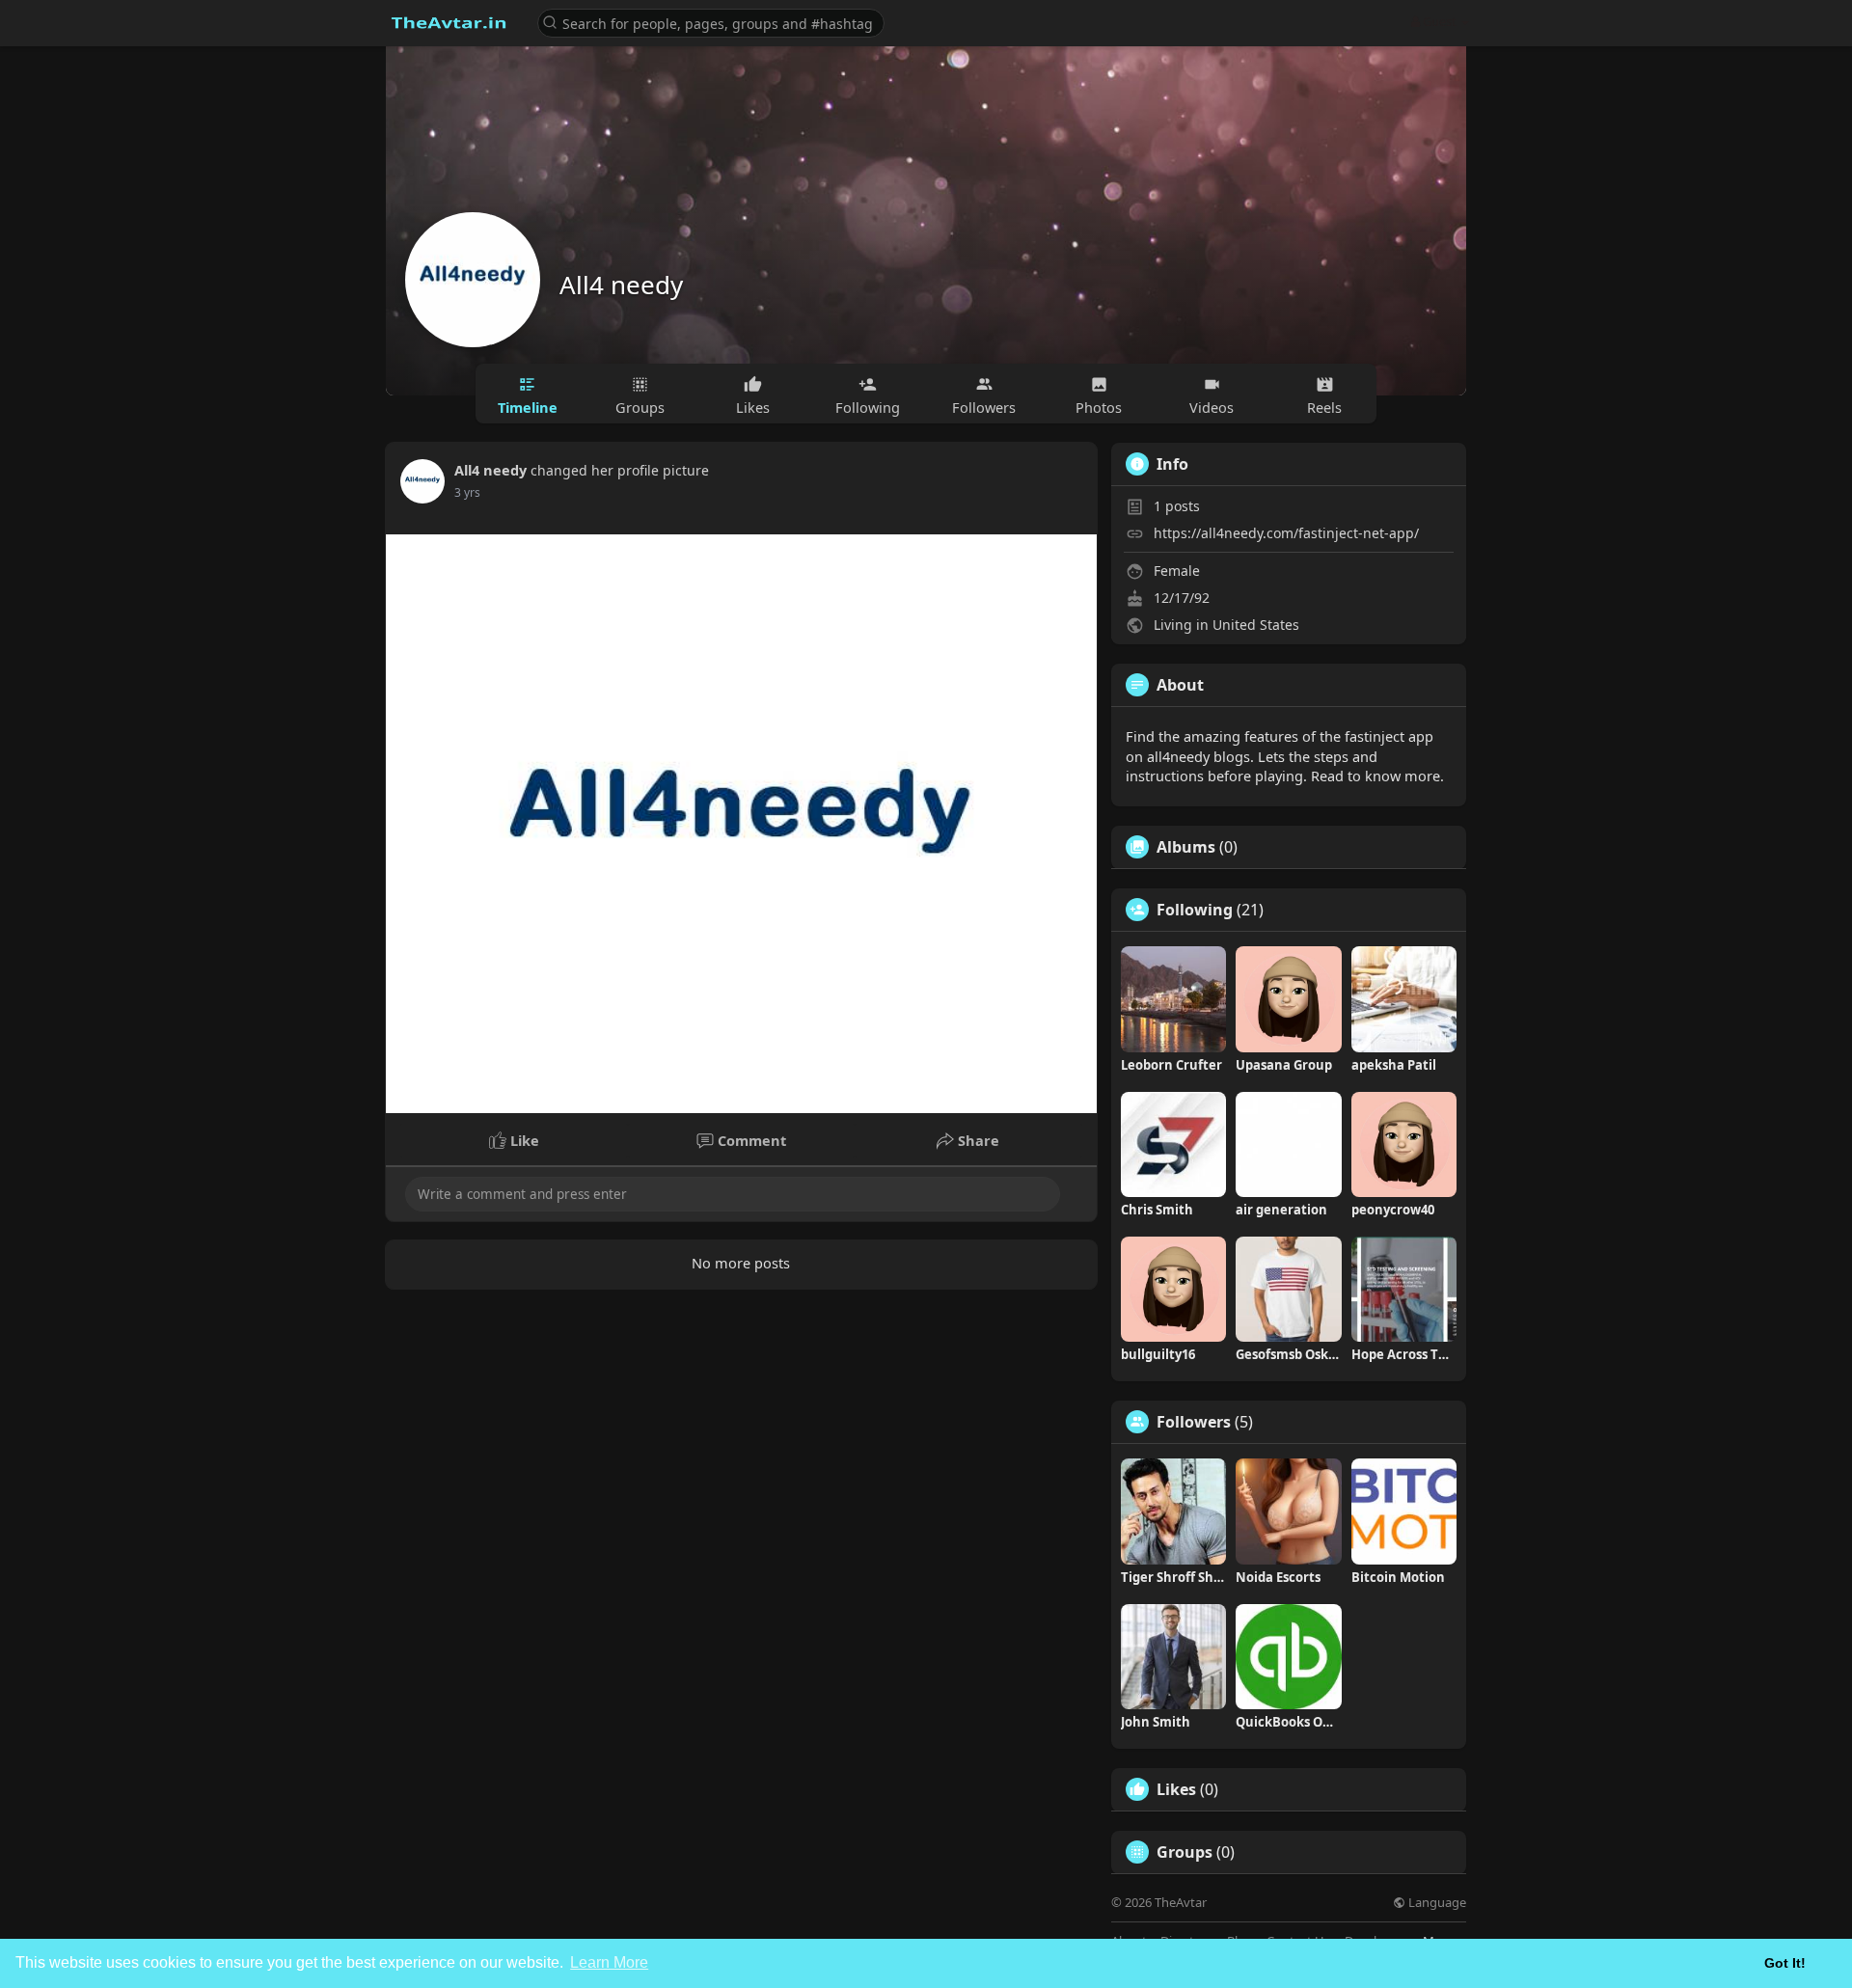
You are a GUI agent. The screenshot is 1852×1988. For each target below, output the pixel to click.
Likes (1176, 1789)
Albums (1186, 847)
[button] (711, 22)
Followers (1194, 1422)
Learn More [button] (609, 1962)
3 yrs (467, 492)
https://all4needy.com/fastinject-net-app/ (1286, 533)
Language (1436, 1903)
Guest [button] (1440, 21)
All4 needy (621, 285)
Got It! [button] (1785, 1963)
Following (1195, 910)
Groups (1185, 1852)
